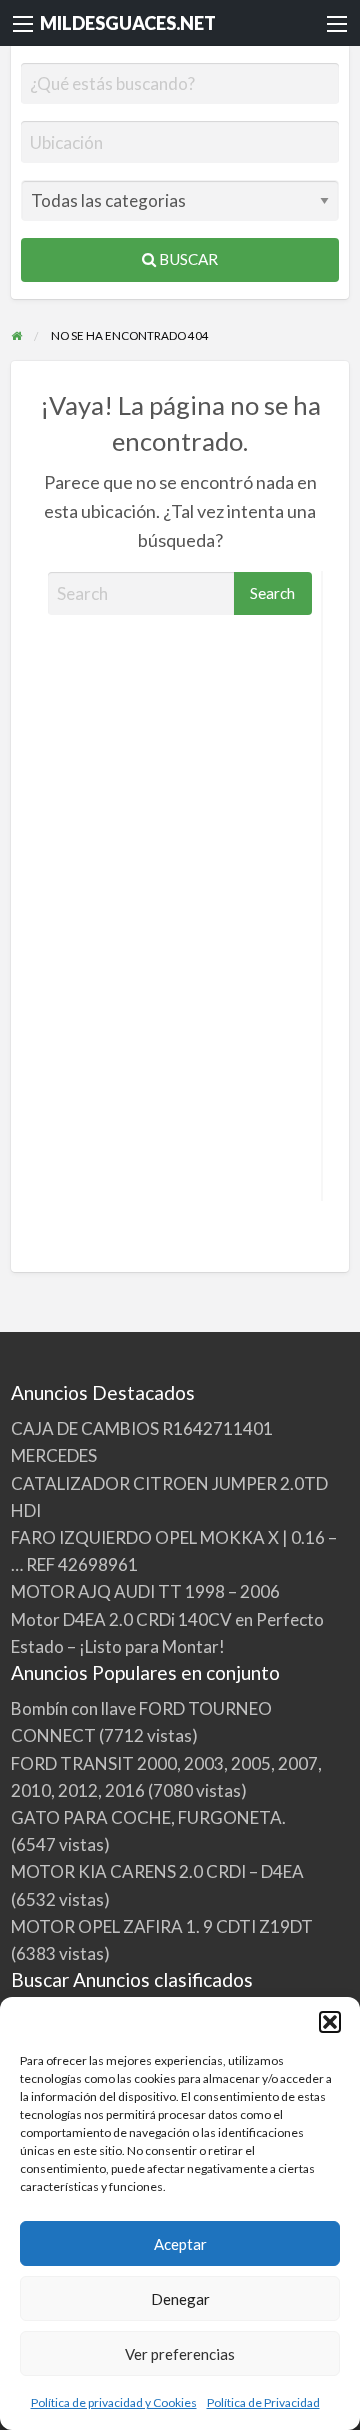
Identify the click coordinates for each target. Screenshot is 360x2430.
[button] (330, 2022)
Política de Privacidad (263, 2402)
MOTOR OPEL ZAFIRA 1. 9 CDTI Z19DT (162, 1926)
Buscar (187, 259)
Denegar (180, 2299)
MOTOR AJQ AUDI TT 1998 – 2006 (145, 1591)
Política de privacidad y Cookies (114, 2402)
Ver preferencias (180, 2354)
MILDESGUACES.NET (128, 23)
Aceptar (180, 2244)
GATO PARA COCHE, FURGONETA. (148, 1817)
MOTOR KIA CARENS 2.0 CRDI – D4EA (157, 1871)
